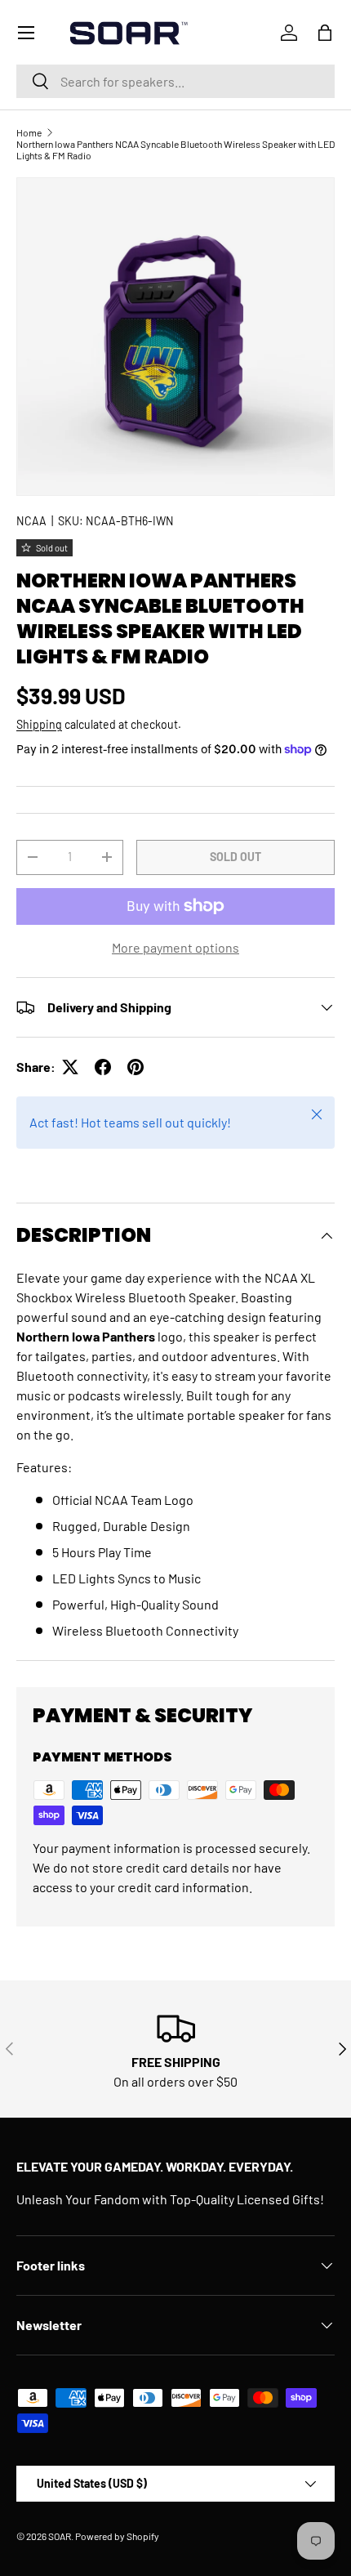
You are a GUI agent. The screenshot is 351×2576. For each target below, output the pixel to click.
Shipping (39, 724)
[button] (325, 33)
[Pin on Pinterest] (136, 1067)
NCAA (31, 521)
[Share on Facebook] (103, 1067)
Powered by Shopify (117, 2536)
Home (29, 132)
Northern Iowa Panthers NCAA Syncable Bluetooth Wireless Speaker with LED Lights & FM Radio (175, 150)
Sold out (235, 857)
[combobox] (175, 81)
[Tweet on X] (70, 1067)
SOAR (60, 2536)
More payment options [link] (175, 947)
